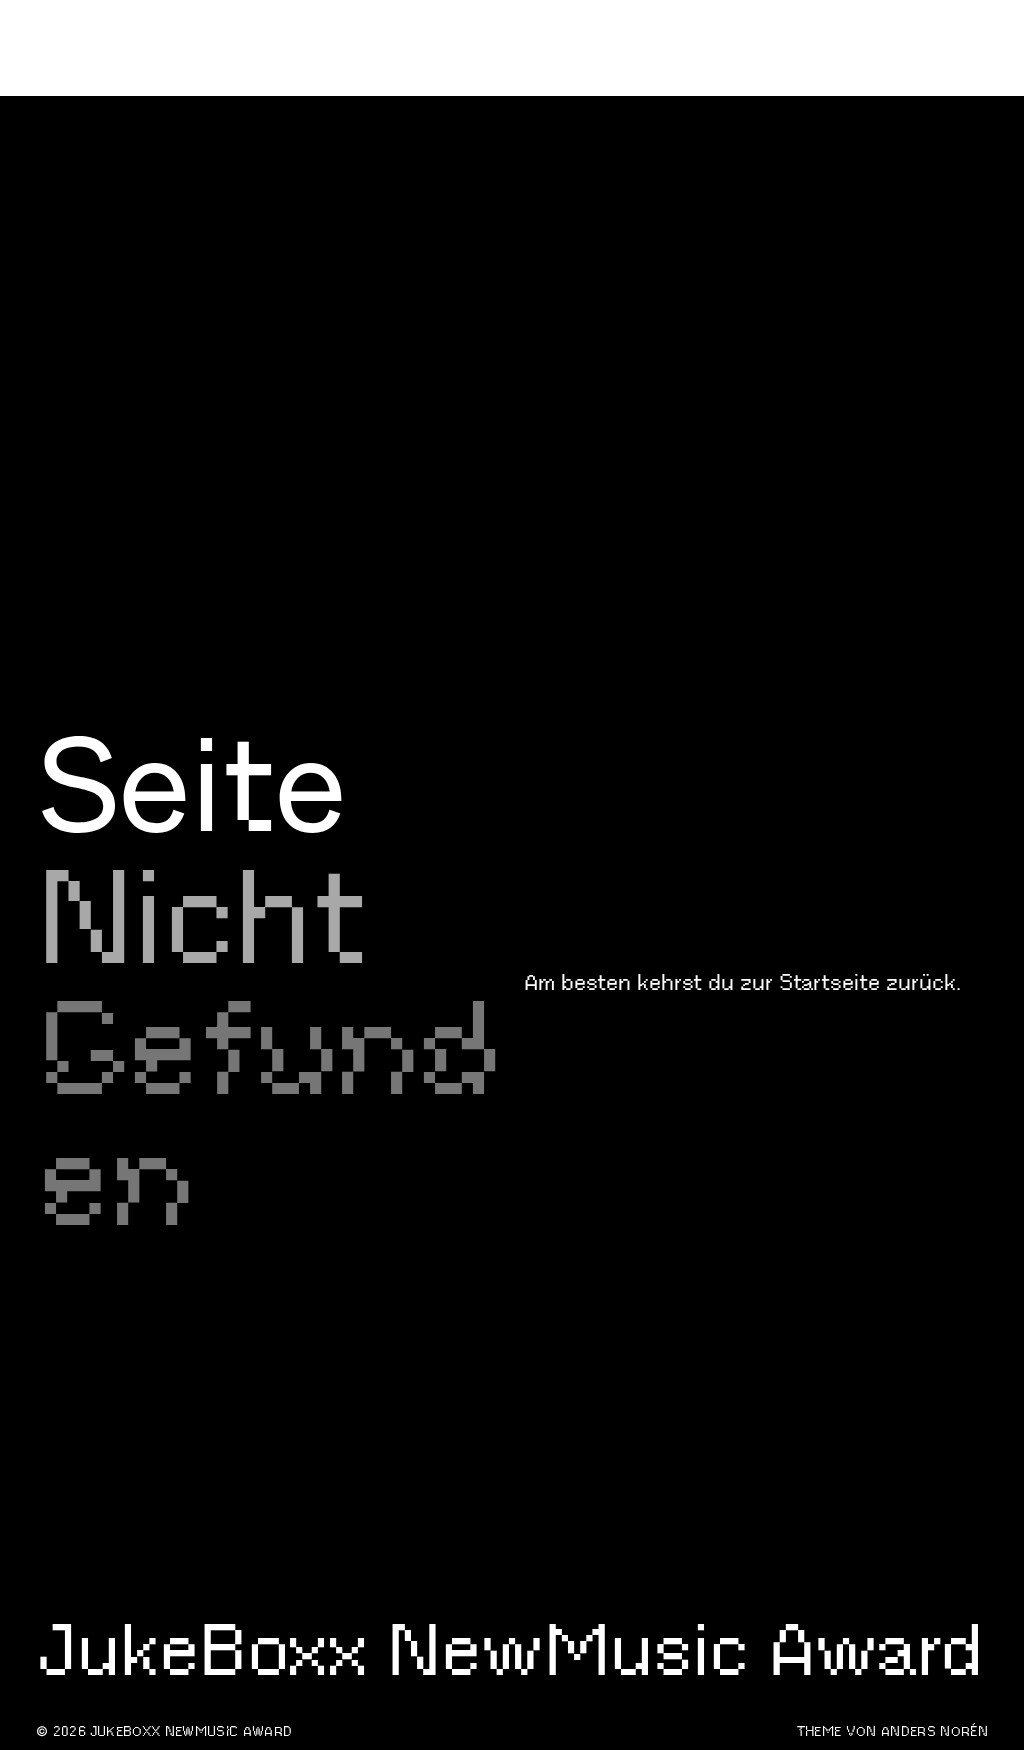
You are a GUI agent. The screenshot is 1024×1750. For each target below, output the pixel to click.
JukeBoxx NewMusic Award (193, 224)
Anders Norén (934, 1731)
